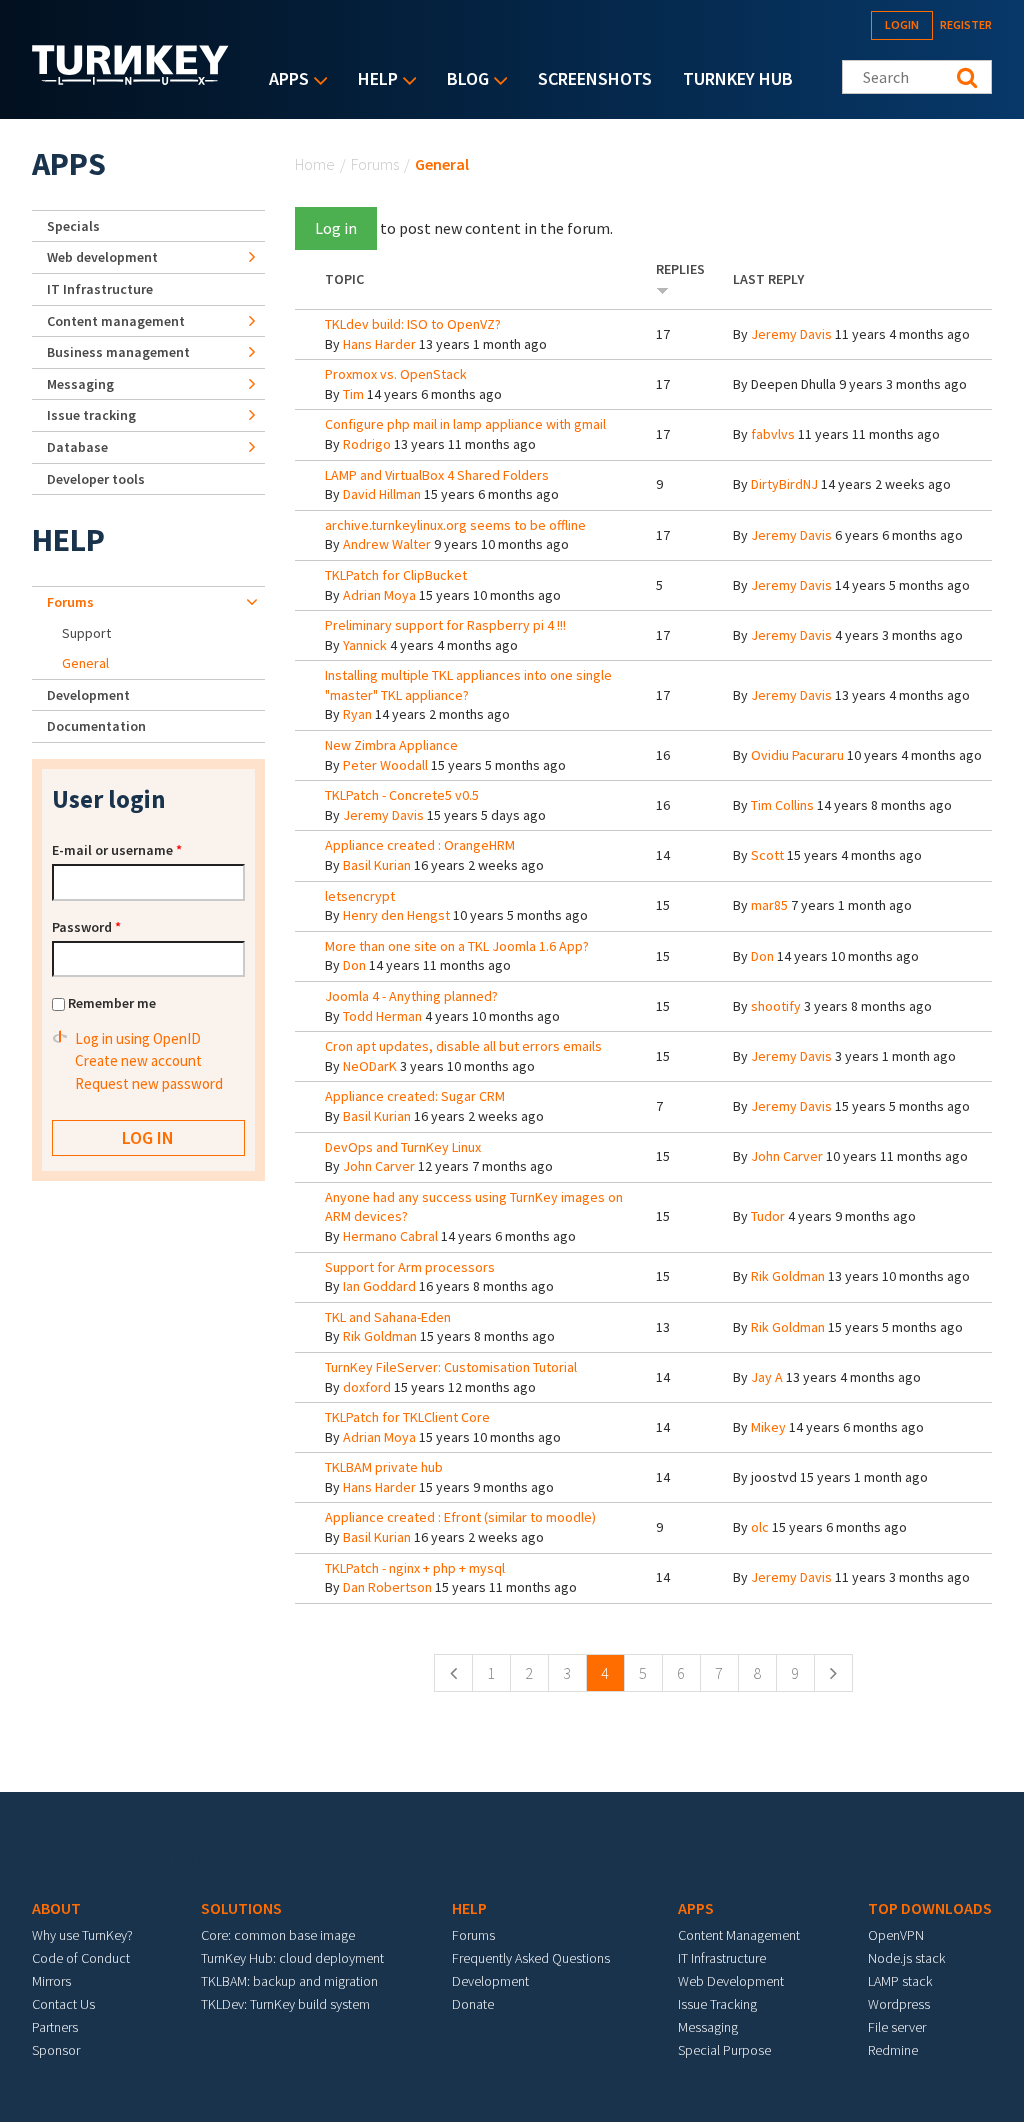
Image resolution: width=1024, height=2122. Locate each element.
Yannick (365, 645)
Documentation (96, 726)
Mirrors (51, 1981)
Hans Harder (379, 344)
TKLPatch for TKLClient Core (407, 1417)
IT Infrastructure (100, 289)
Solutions (241, 1908)
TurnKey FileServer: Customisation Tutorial (451, 1367)
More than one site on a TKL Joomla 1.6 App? (457, 946)
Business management (118, 352)
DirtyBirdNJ (784, 484)
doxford (367, 1387)
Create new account (138, 1060)
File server (897, 2027)
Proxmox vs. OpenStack (396, 374)
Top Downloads (930, 1908)
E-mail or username (117, 850)
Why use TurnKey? (82, 1935)
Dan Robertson (387, 1587)
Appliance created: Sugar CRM (415, 1096)
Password (86, 927)
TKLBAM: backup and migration (289, 1981)
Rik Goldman (788, 1276)
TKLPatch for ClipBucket (396, 575)
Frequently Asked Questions (531, 1958)
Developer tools (96, 479)
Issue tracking (91, 415)
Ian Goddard (379, 1286)
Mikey (768, 1427)
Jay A (767, 1377)
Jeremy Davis (791, 334)
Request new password (149, 1083)
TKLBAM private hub (384, 1467)
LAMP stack (900, 1981)
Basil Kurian (377, 865)
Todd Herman (382, 1016)
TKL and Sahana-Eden (388, 1317)
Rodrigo (367, 444)
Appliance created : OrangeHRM (420, 845)
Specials (73, 226)
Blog (463, 80)
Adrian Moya (379, 595)
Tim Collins (782, 805)
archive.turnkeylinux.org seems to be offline (455, 525)
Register (966, 24)
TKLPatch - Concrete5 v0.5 (402, 795)
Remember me (112, 1003)
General (85, 663)
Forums (375, 164)
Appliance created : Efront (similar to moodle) (460, 1517)
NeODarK (370, 1066)
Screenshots (595, 78)
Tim (353, 394)
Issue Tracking (717, 2004)
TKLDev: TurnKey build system (285, 2004)
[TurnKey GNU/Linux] (130, 79)
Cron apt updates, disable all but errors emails (463, 1046)
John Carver (379, 1166)
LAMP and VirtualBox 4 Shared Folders (437, 475)
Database (77, 447)
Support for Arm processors (410, 1267)
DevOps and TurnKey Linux (403, 1147)
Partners (55, 2027)
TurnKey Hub (738, 78)
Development (88, 695)
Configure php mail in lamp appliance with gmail (465, 424)
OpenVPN (896, 1935)
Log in (336, 228)
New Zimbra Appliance (391, 745)
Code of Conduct (81, 1958)
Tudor (768, 1216)
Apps (284, 80)
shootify (776, 1006)
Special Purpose (724, 2050)
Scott (767, 855)
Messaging (80, 384)
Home (315, 164)
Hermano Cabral (390, 1236)
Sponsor (56, 2050)
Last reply (768, 279)
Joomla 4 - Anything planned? (411, 996)
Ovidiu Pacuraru (797, 755)
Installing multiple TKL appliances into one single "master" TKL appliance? (468, 685)
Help (373, 80)
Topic (344, 279)
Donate (473, 2004)
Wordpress (899, 2004)
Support (86, 633)
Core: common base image (278, 1935)
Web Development (731, 1981)
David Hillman (382, 494)
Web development (102, 257)
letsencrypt (360, 896)
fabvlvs (773, 434)
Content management (116, 321)
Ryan (357, 714)
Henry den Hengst (396, 915)
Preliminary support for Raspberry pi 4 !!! (445, 625)
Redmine (893, 2050)
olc (760, 1527)
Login (902, 24)
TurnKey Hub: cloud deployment (292, 1958)
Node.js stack (906, 1958)
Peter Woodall (385, 765)
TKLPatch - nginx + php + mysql (415, 1568)
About (56, 1908)
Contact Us (63, 2004)
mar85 (769, 905)
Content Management (739, 1935)
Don (354, 965)
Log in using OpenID (138, 1038)
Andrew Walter (387, 544)
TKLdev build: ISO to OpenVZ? (413, 324)
